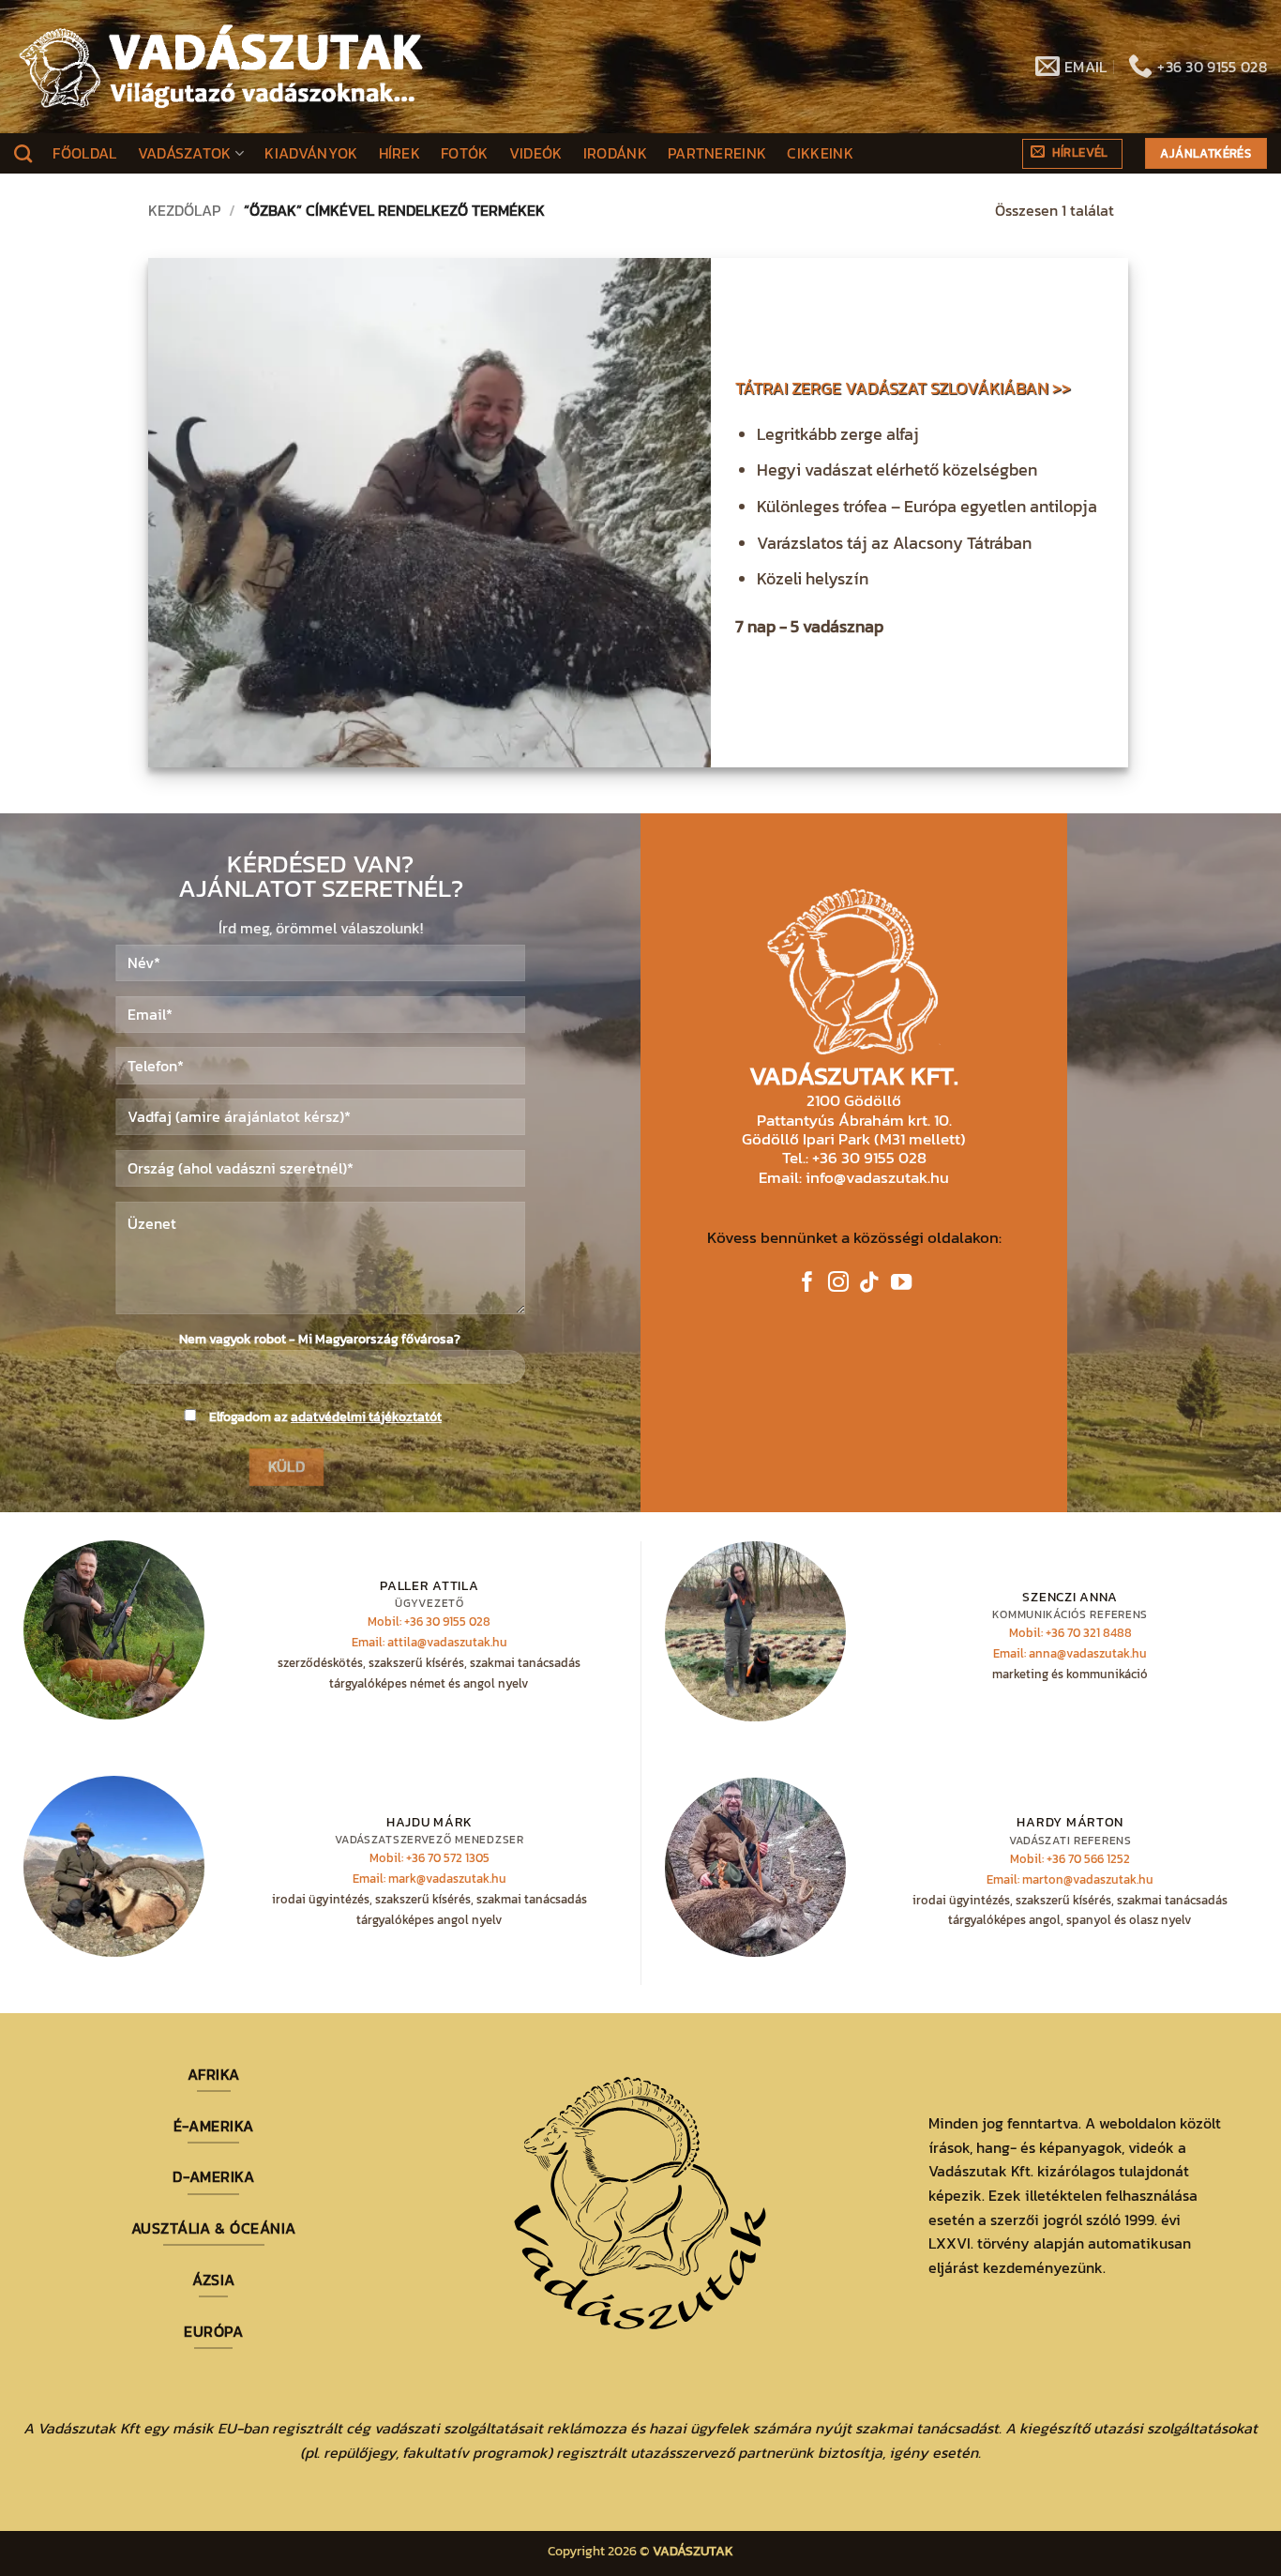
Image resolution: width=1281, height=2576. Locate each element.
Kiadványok (311, 153)
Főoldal (84, 153)
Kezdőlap (184, 210)
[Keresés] (23, 153)
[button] (1072, 154)
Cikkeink (820, 153)
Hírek (400, 153)
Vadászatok (185, 153)
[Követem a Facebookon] (807, 1284)
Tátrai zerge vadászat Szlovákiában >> (903, 389)
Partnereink (717, 153)
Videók (536, 153)
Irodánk (615, 153)
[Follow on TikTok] (869, 1284)
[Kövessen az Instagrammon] (838, 1284)
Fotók (465, 153)
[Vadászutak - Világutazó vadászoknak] (221, 67)
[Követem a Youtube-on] (901, 1284)
